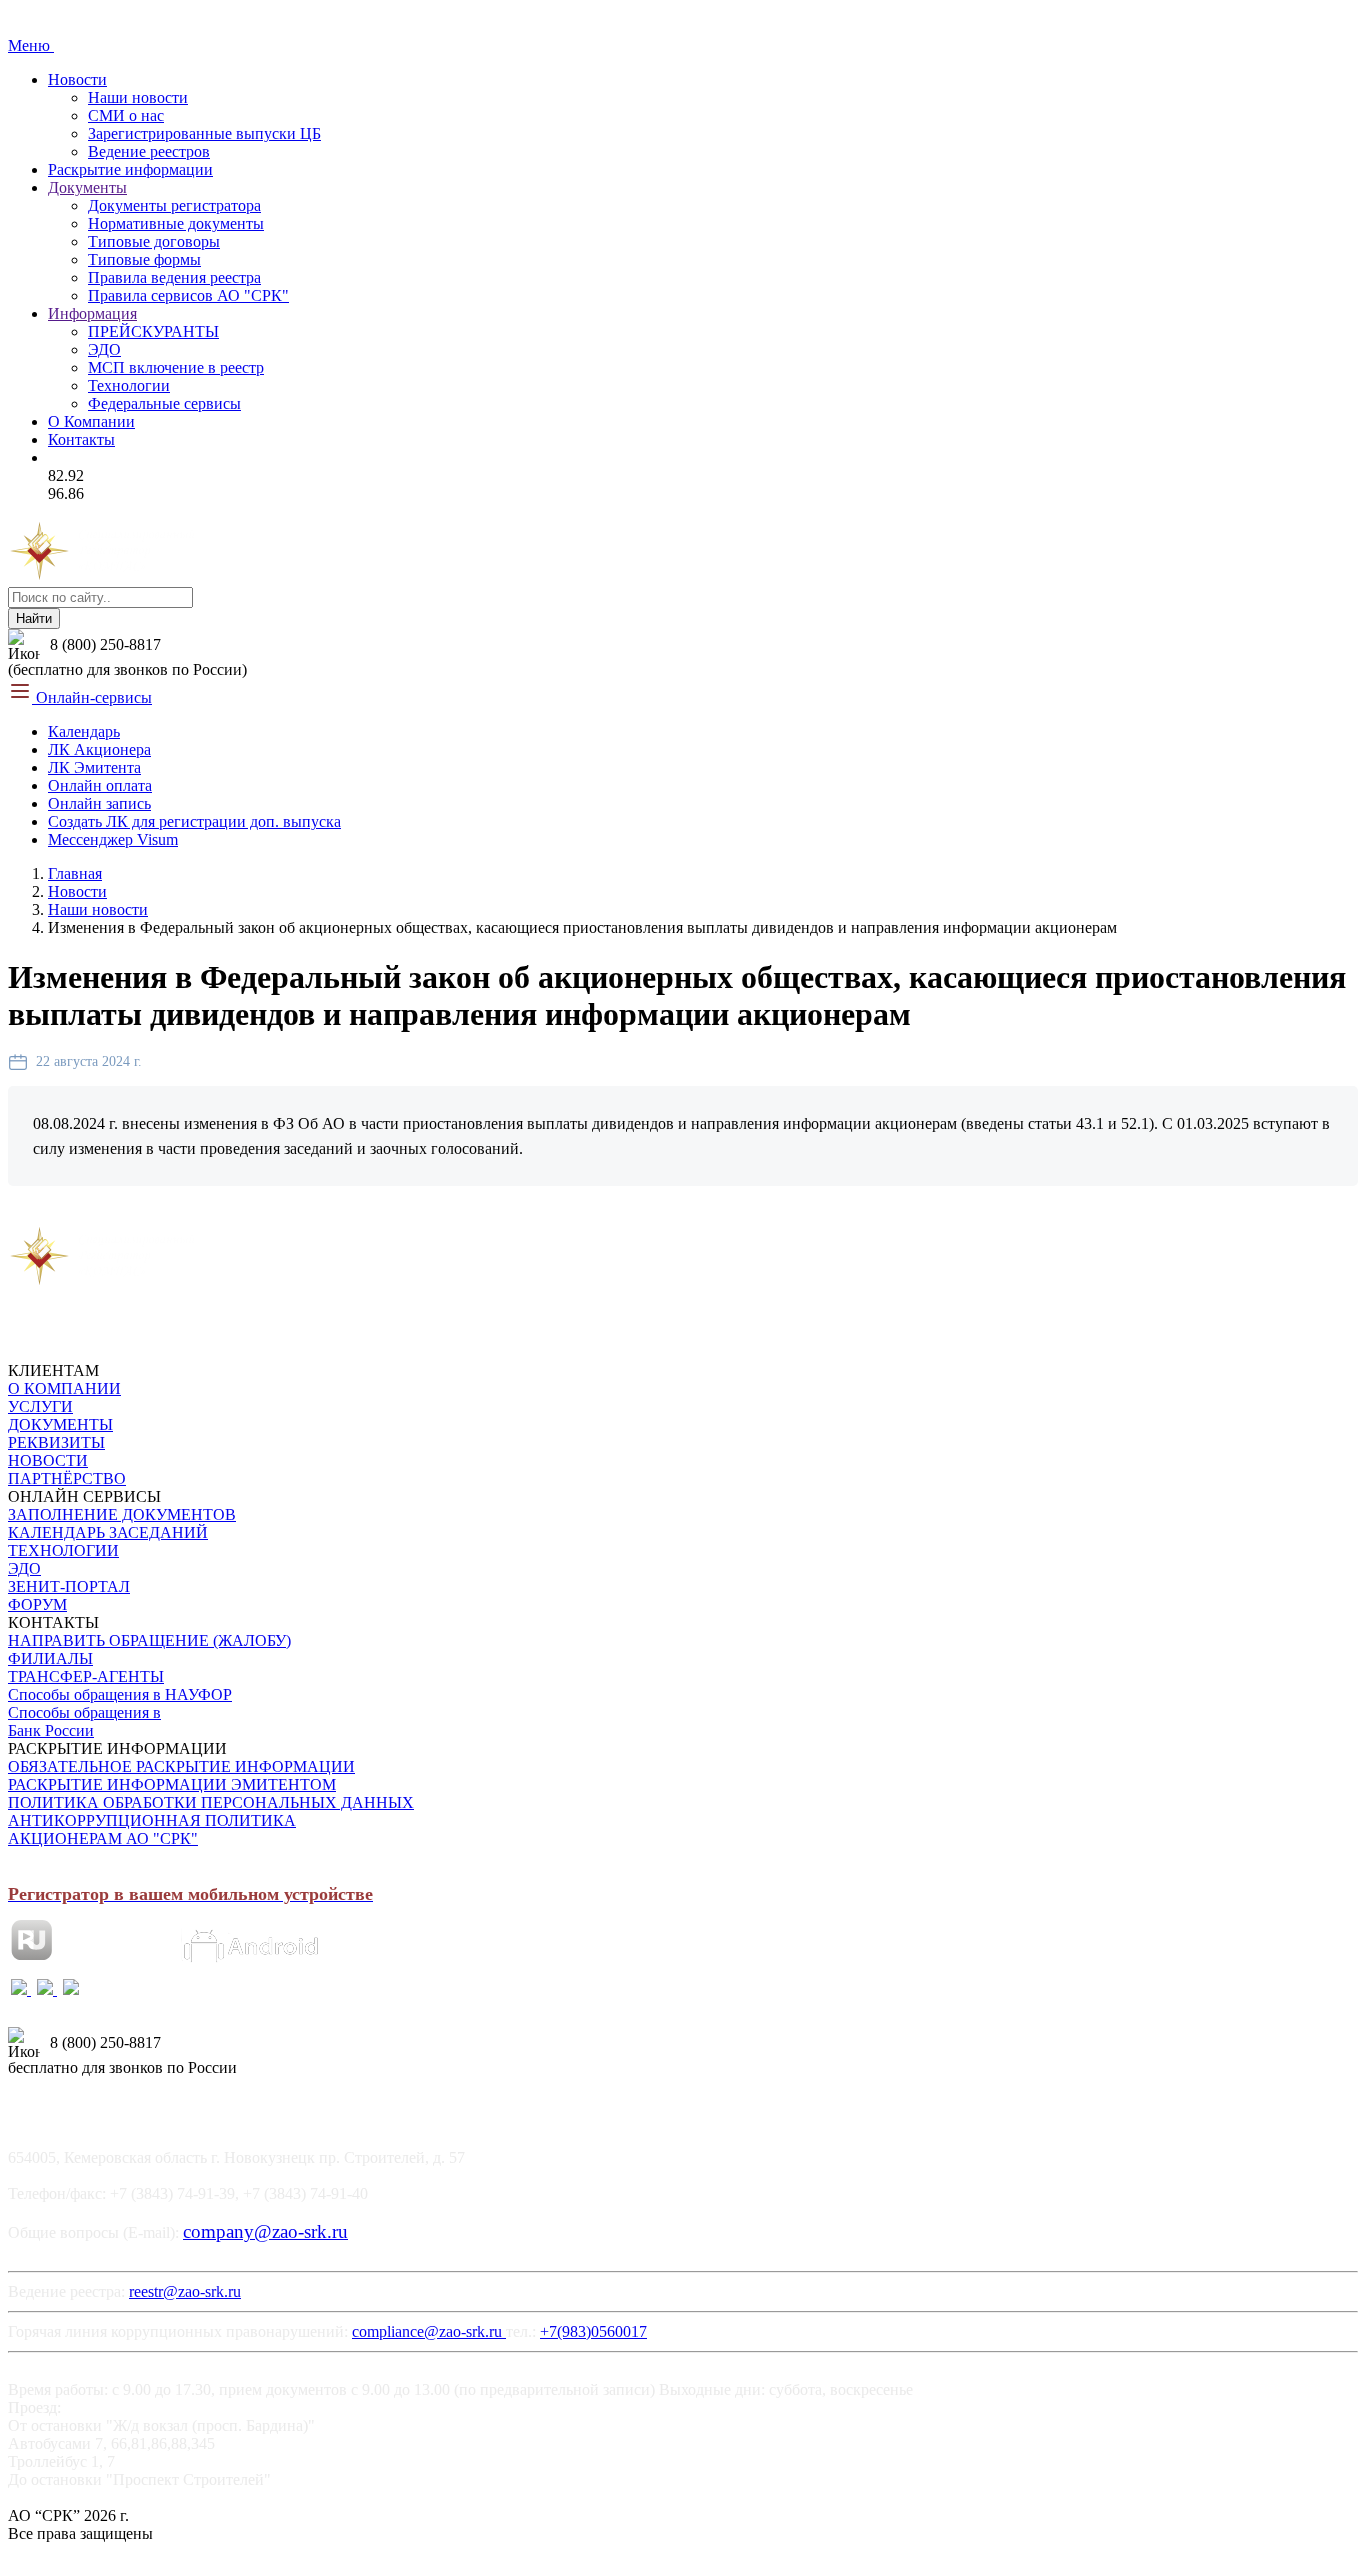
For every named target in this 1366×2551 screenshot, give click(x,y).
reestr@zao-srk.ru (185, 2291)
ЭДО (104, 349)
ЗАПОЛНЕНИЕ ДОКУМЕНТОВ (122, 1514)
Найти (34, 618)
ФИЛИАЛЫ (50, 1658)
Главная (75, 873)
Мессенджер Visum (113, 839)
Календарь (84, 731)
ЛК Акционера (99, 749)
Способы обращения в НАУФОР (120, 1694)
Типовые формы (144, 259)
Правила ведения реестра (174, 277)
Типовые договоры (154, 241)
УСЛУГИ (40, 1406)
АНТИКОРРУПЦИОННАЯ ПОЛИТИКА (152, 1820)
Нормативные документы (176, 223)
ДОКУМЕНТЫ (60, 1424)
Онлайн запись (99, 803)
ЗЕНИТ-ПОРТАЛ (69, 1586)
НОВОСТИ (48, 1460)
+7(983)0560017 (593, 2331)
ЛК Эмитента (94, 767)
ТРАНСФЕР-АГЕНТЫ (86, 1676)
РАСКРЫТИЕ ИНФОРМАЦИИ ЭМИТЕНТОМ (172, 1784)
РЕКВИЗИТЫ (56, 1442)
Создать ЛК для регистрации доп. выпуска (194, 821)
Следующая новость (265, 1215)
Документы (87, 187)
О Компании (91, 421)
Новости (77, 79)
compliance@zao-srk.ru (429, 2331)
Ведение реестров (149, 151)
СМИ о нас (126, 115)
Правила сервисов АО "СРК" (188, 295)
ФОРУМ (37, 1604)
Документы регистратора (174, 205)
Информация (92, 313)
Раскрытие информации (130, 169)
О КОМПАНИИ (64, 1388)
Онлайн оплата (100, 785)
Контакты (81, 439)
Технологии (129, 385)
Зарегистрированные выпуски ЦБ (204, 133)
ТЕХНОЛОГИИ (63, 1550)
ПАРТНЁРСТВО (67, 1478)
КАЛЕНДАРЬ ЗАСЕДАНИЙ (108, 1532)
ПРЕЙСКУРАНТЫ (153, 331)
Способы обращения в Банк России (84, 1721)
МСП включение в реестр (176, 367)
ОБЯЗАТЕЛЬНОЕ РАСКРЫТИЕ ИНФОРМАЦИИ (181, 1766)
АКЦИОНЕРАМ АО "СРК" (103, 1838)
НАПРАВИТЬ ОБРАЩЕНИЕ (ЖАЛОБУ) (149, 1640)
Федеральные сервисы (164, 403)
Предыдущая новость (91, 1215)
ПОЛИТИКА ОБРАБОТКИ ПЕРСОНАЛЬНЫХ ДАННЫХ (211, 1802)
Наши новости (138, 97)
